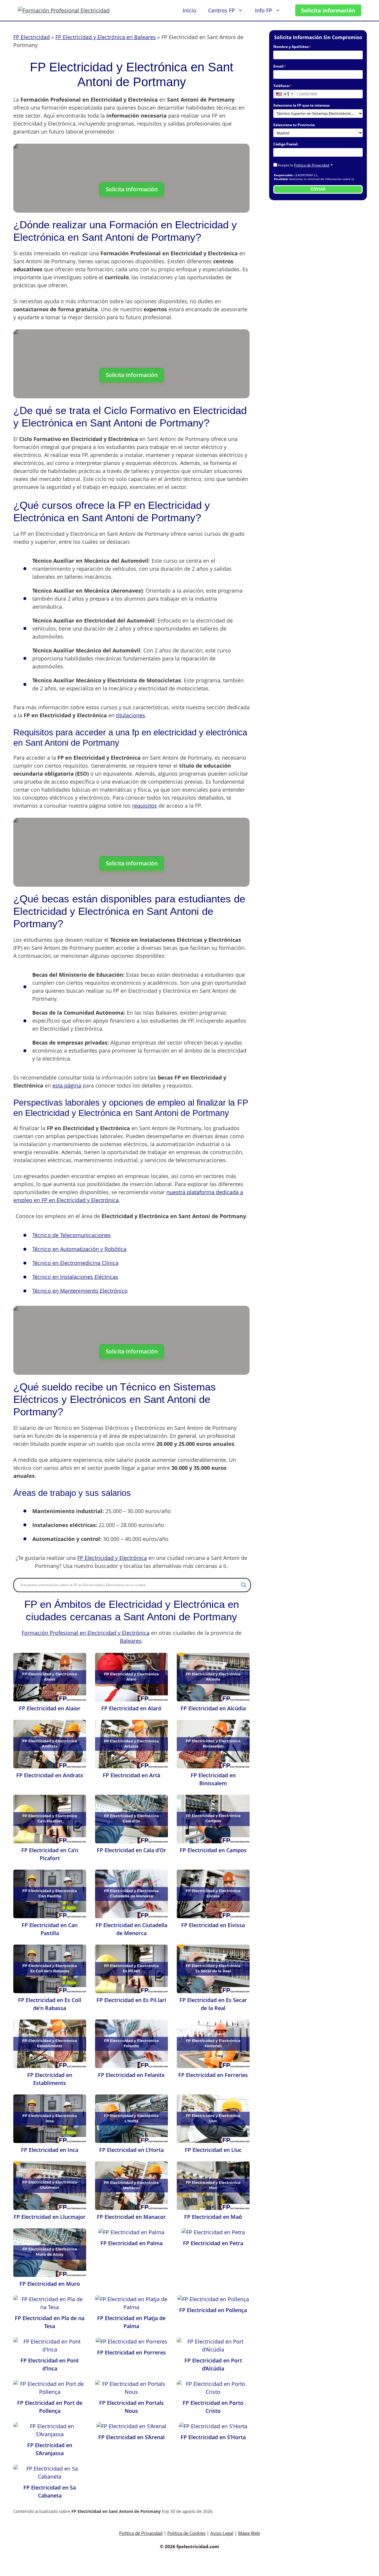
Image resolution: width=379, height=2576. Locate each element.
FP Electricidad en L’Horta (131, 2150)
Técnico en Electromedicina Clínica (75, 1263)
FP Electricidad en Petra (213, 2243)
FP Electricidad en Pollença (213, 2310)
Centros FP (221, 10)
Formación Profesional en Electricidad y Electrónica (86, 1633)
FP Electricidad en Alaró (131, 1708)
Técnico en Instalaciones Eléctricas (75, 1277)
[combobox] (284, 94)
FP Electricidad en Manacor (131, 2217)
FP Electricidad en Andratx (50, 1775)
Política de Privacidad (311, 165)
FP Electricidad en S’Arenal (131, 2437)
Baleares (131, 1641)
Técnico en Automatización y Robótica (79, 1249)
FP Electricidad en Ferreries (213, 2075)
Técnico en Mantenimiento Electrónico (80, 1291)
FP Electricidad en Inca (50, 2150)
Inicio (189, 10)
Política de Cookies (186, 2533)
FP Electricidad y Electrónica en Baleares (106, 37)
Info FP (264, 10)
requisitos (144, 806)
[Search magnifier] (244, 1585)
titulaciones (131, 715)
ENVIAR (318, 189)
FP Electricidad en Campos (213, 1850)
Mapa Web (249, 2533)
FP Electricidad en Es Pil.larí (131, 2000)
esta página (67, 1085)
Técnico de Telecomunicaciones (72, 1235)
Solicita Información (328, 10)
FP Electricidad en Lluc (213, 2150)
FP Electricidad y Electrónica (112, 1558)
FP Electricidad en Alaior (50, 1708)
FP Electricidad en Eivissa (213, 1925)
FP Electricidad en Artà (131, 1775)
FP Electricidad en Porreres (131, 2352)
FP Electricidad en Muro (50, 2284)
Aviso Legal (222, 2533)
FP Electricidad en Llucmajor (50, 2217)
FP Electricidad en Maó (213, 2217)
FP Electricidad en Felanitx (131, 2075)
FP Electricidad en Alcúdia (213, 1708)
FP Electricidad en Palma (131, 2243)
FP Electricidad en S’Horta (213, 2437)
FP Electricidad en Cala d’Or (131, 1850)
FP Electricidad (32, 37)
